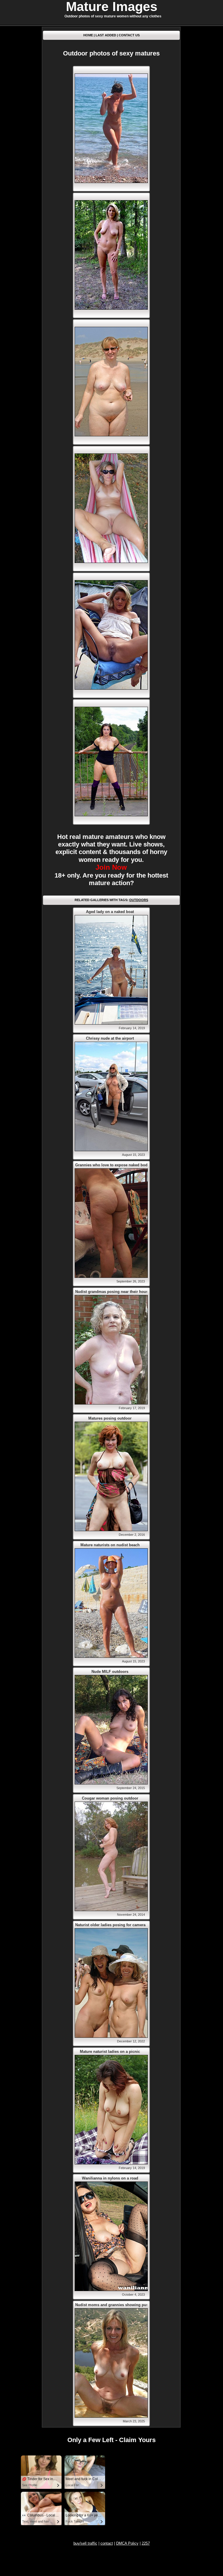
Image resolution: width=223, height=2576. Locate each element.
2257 (146, 2543)
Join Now (111, 867)
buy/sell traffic (85, 2543)
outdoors (139, 900)
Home (88, 35)
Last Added (106, 35)
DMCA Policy (127, 2543)
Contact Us (129, 35)
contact (107, 2543)
